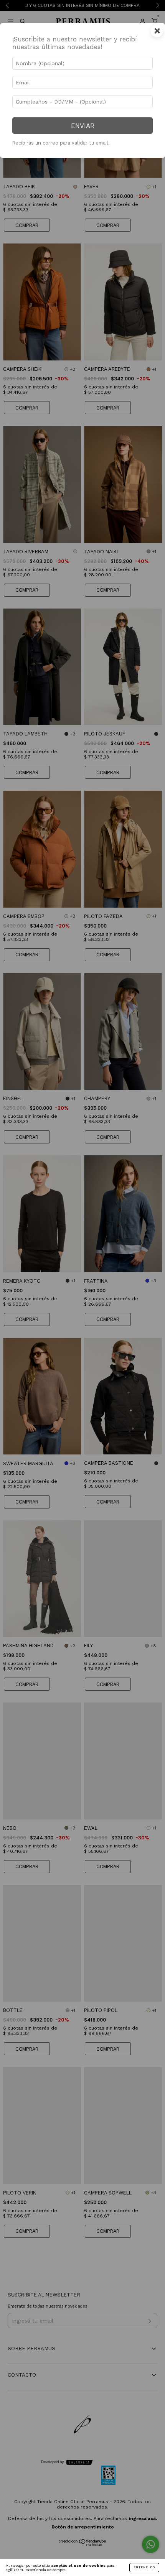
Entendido (144, 2567)
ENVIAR (83, 126)
